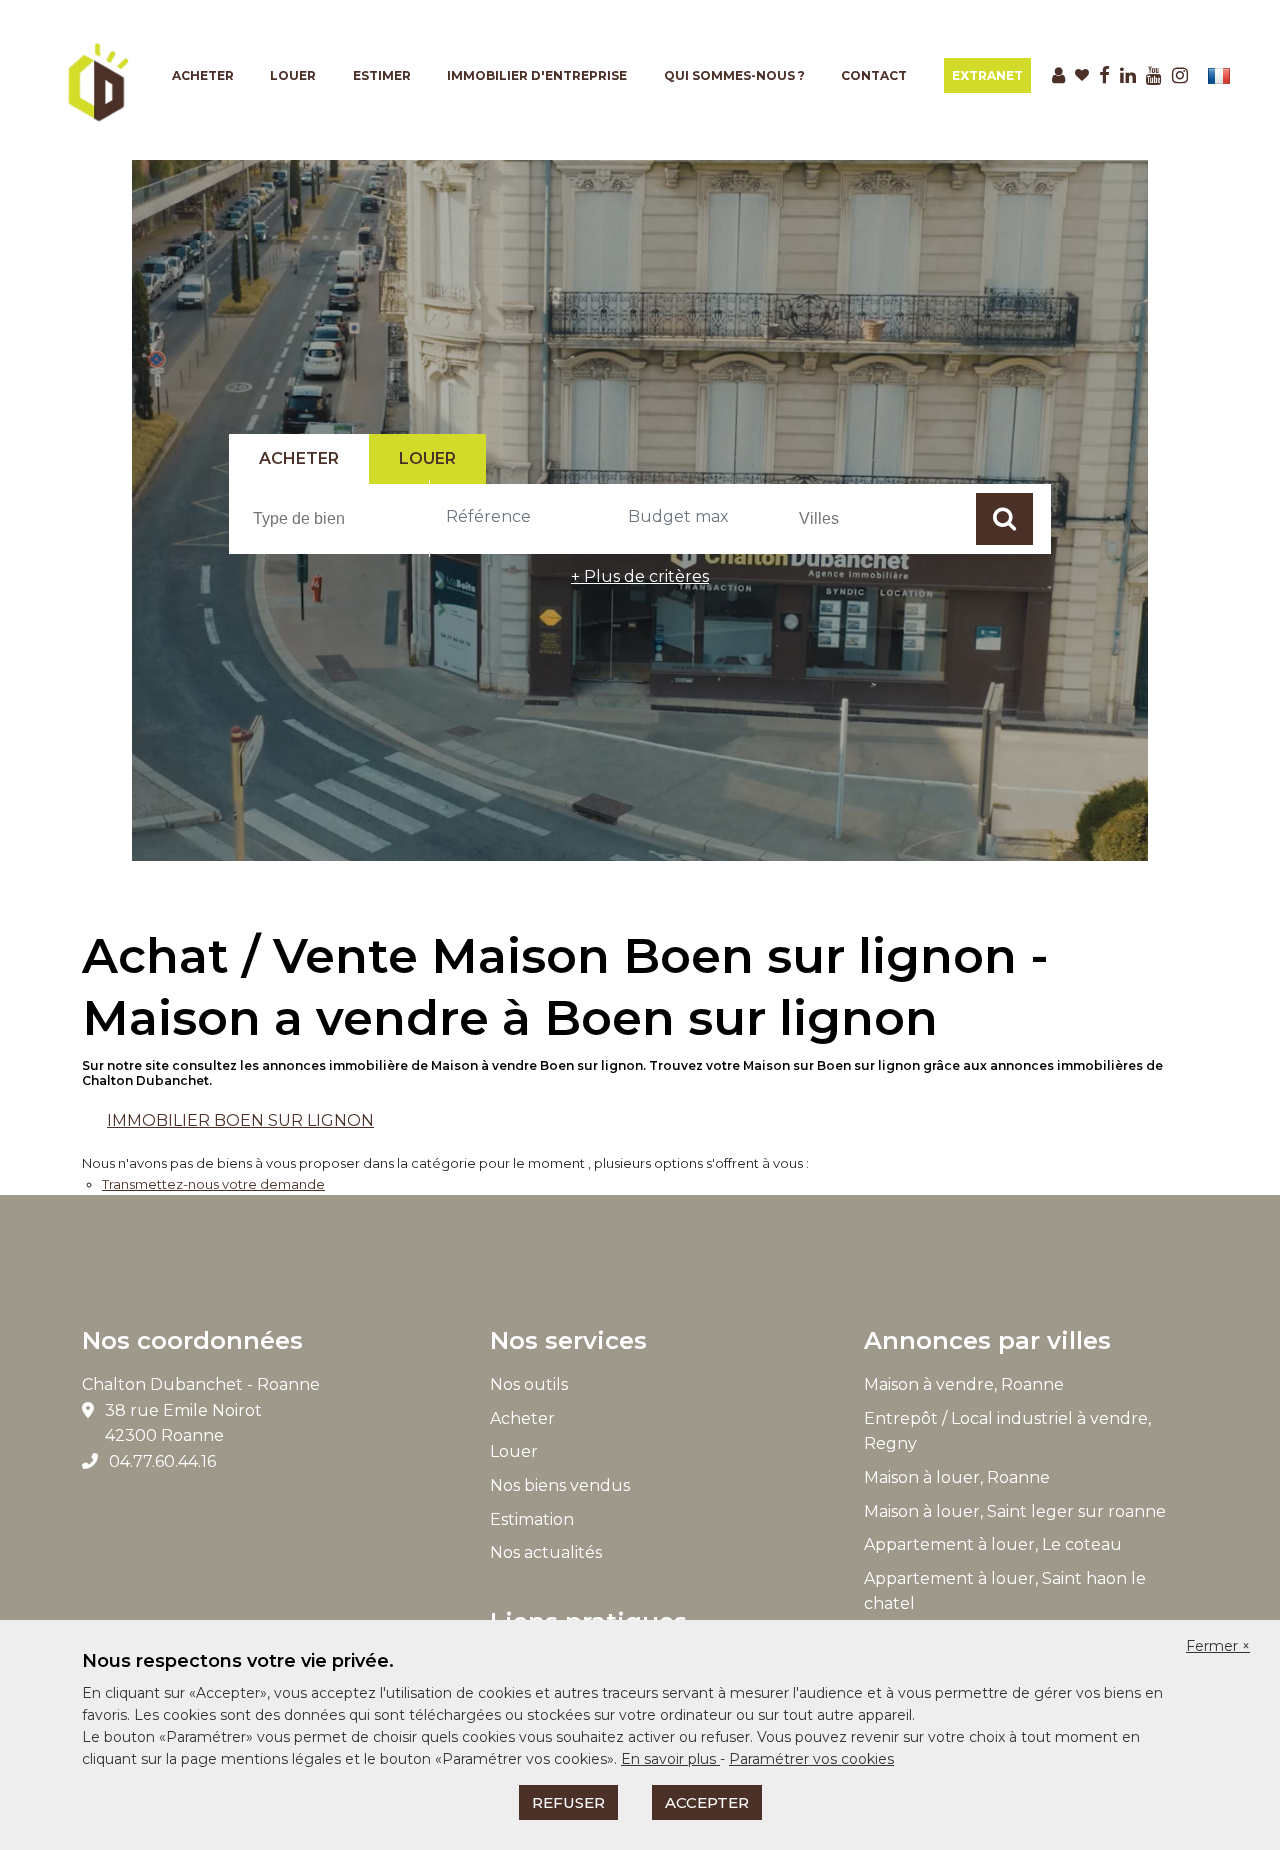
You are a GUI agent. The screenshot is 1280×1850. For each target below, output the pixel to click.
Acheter (203, 75)
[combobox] (338, 518)
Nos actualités (546, 1552)
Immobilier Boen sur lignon (240, 1120)
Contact (874, 75)
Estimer (382, 75)
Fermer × (1218, 1646)
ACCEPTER (707, 1802)
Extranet (987, 75)
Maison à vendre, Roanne (964, 1384)
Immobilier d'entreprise (537, 75)
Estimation (532, 1519)
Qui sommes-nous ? (734, 75)
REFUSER (568, 1802)
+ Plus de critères (640, 576)
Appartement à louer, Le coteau (993, 1544)
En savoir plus (670, 1759)
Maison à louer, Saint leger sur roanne (1015, 1511)
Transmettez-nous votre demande (213, 1184)
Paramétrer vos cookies (811, 1759)
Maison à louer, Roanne (957, 1477)
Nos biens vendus (560, 1485)
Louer (293, 75)
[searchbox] (341, 518)
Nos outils (529, 1384)
